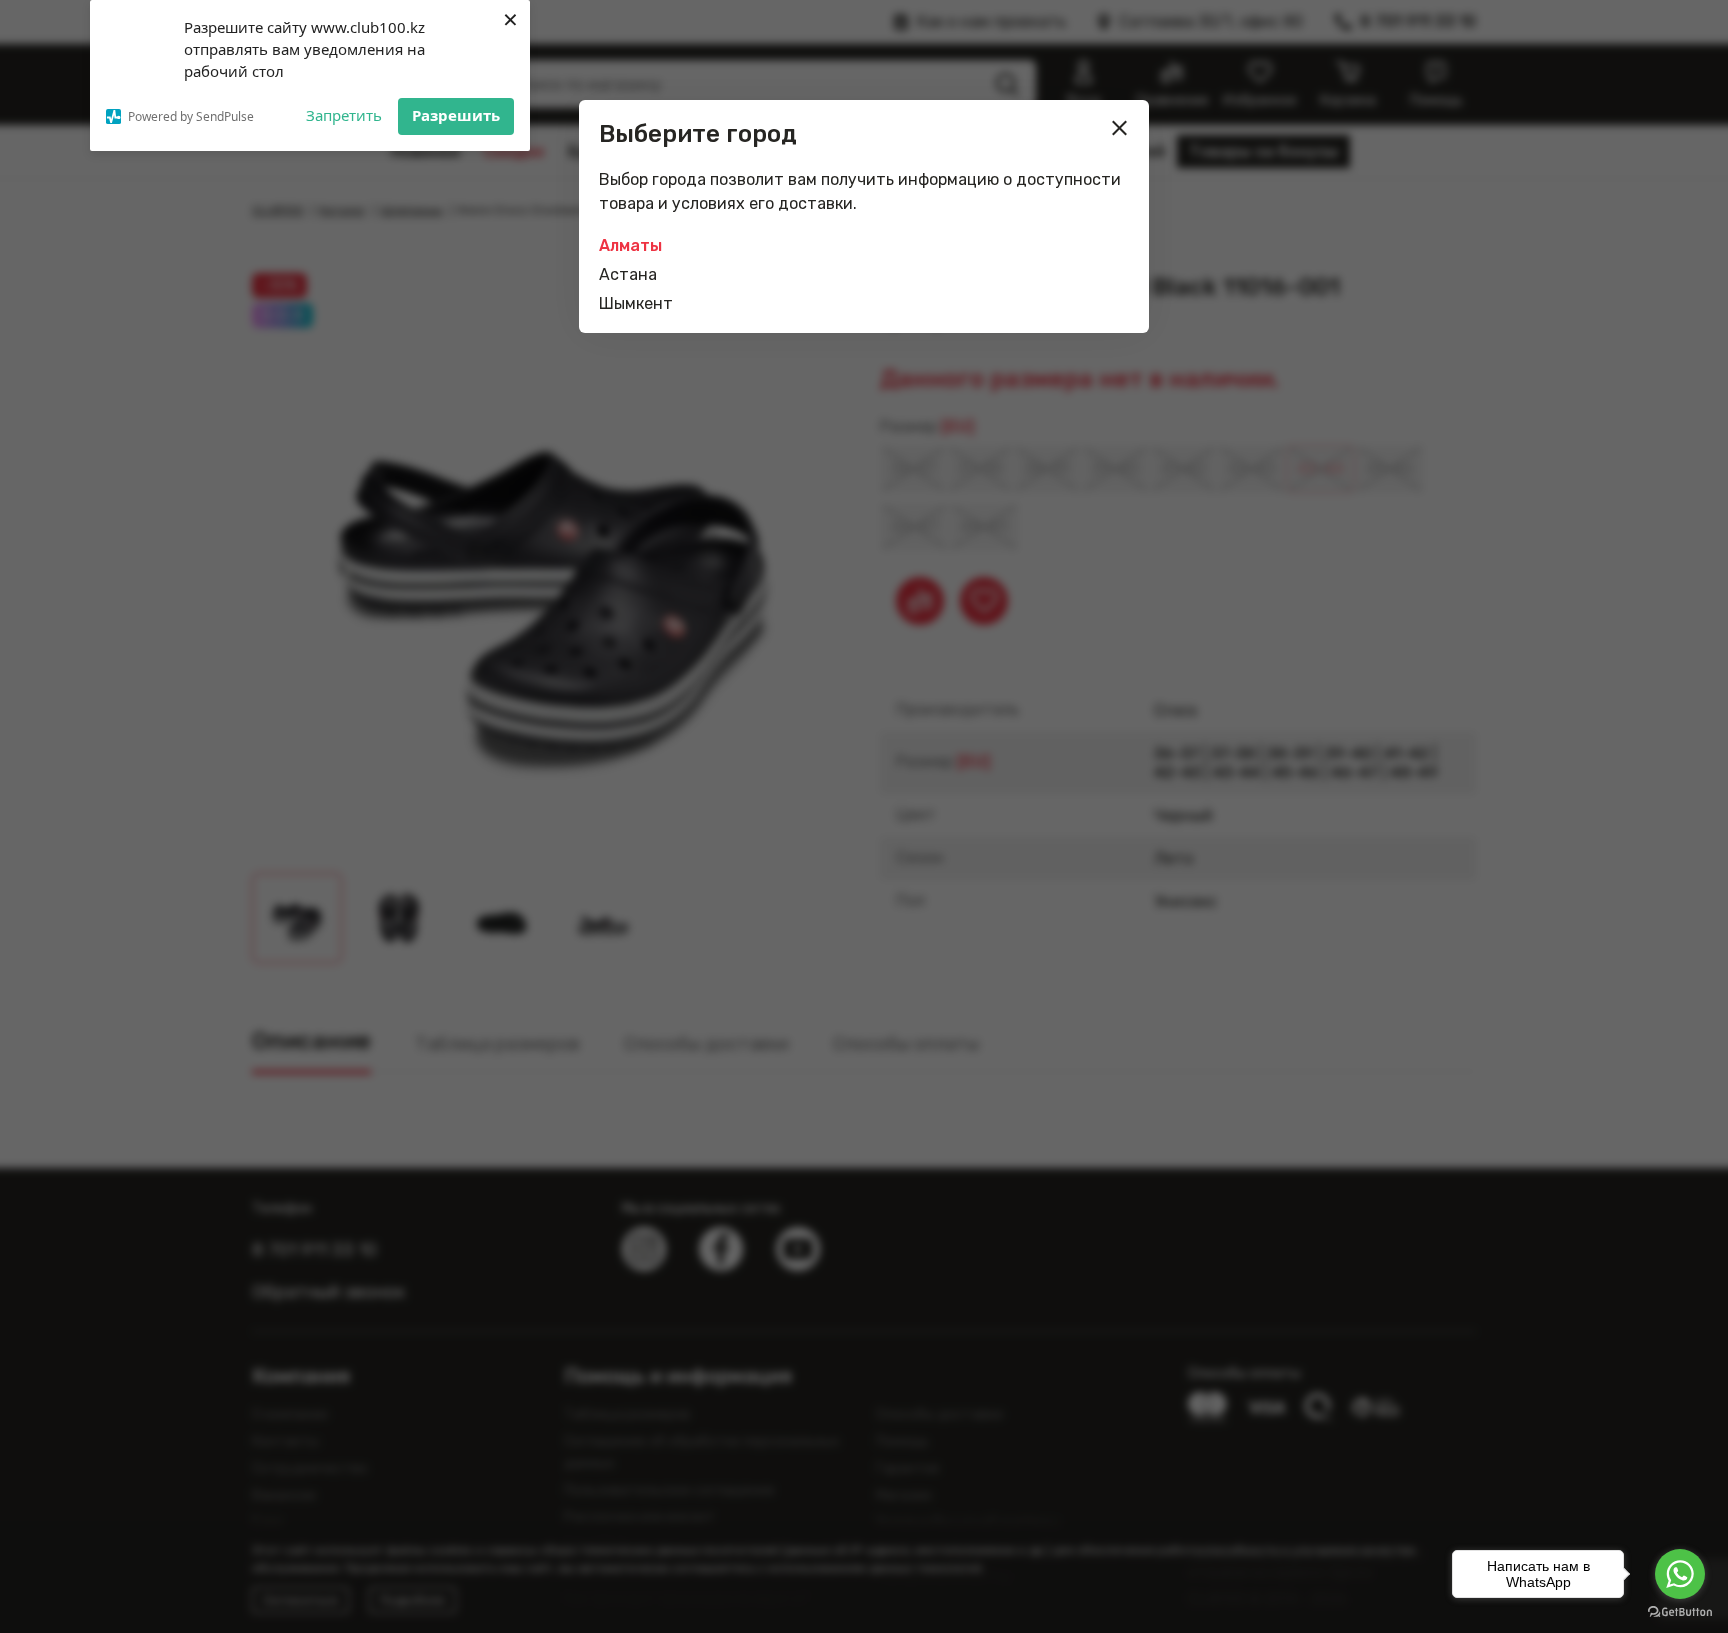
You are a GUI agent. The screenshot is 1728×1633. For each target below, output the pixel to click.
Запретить (344, 115)
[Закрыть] (1120, 128)
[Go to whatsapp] (1680, 1574)
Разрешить (456, 115)
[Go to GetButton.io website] (1680, 1612)
